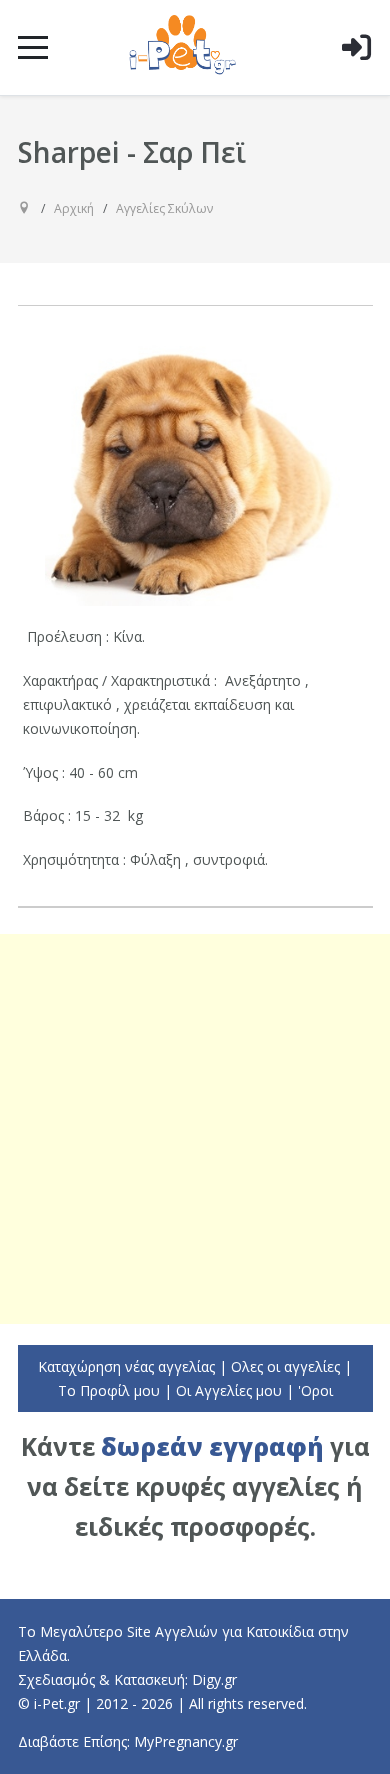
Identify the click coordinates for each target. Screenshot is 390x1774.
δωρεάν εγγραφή (212, 1446)
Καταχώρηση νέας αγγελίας (126, 1366)
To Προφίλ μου (109, 1390)
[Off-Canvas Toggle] (356, 79)
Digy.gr (214, 1679)
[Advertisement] (195, 1129)
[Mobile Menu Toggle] (33, 47)
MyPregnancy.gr (186, 1741)
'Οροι (315, 1390)
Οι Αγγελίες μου (229, 1390)
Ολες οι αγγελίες (285, 1366)
